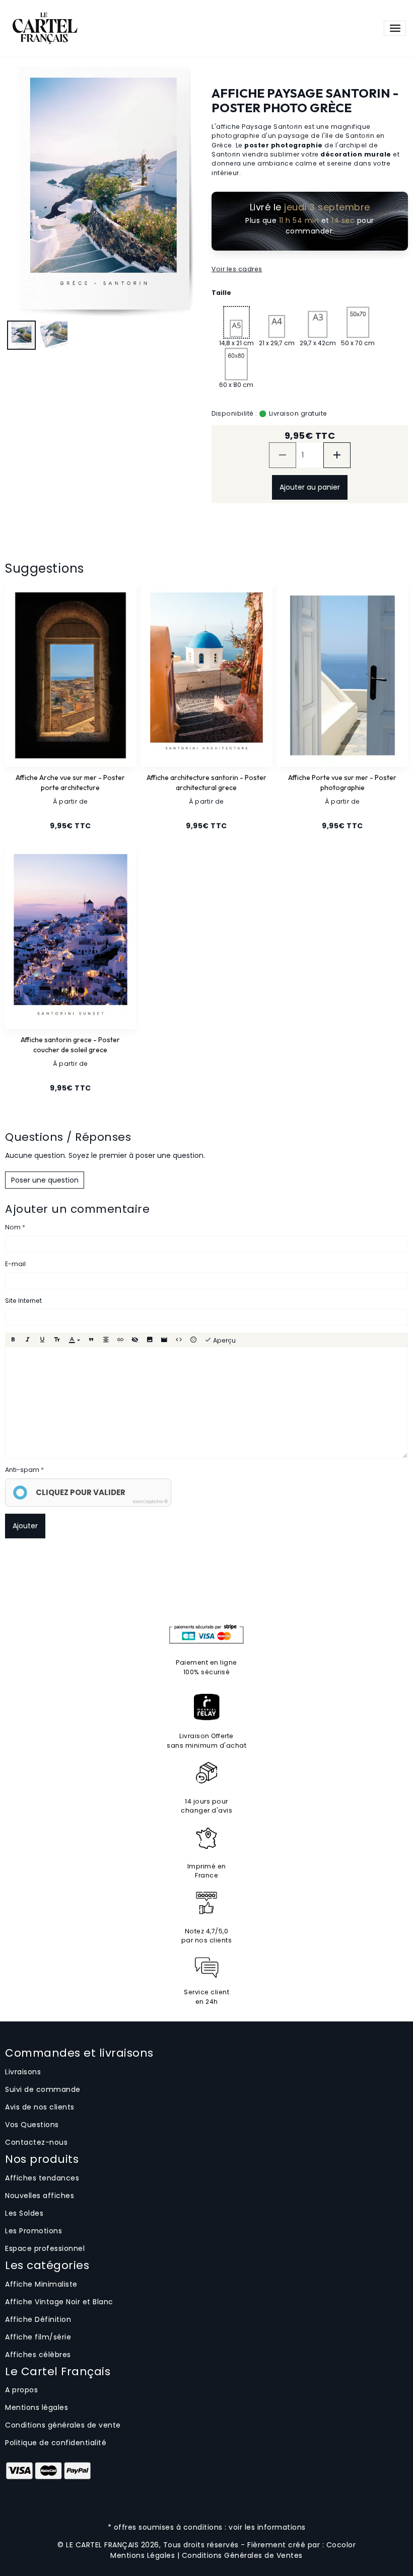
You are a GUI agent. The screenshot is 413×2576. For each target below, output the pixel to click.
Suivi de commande (43, 2089)
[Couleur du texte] (74, 1340)
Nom (13, 1227)
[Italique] (28, 1340)
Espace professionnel (45, 2248)
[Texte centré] (106, 1340)
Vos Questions (32, 2125)
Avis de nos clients (40, 2107)
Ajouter (25, 1526)
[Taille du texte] (57, 1340)
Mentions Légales (143, 2555)
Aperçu (224, 1340)
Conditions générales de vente (63, 2425)
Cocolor (341, 2545)
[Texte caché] (135, 1340)
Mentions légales (37, 2407)
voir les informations (267, 2527)
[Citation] (91, 1340)
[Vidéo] (164, 1340)
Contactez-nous (36, 2142)
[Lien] (120, 1340)
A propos (21, 2390)
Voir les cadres (237, 269)
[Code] (179, 1340)
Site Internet (23, 1301)
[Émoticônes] (193, 1340)
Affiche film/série (38, 2337)
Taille (221, 293)
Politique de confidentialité (56, 2443)
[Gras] (13, 1340)
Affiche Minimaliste (41, 2284)
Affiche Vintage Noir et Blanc (59, 2302)
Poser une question (45, 1180)
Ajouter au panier (310, 487)
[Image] (150, 1340)
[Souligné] (42, 1340)
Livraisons (23, 2072)
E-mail (15, 1264)
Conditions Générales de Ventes (242, 2555)
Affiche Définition (38, 2319)
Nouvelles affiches (40, 2196)
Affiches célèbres (38, 2355)
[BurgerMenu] (395, 28)
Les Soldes (24, 2213)
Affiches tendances (42, 2178)
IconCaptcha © (150, 1502)
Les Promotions (33, 2231)
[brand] (44, 28)
